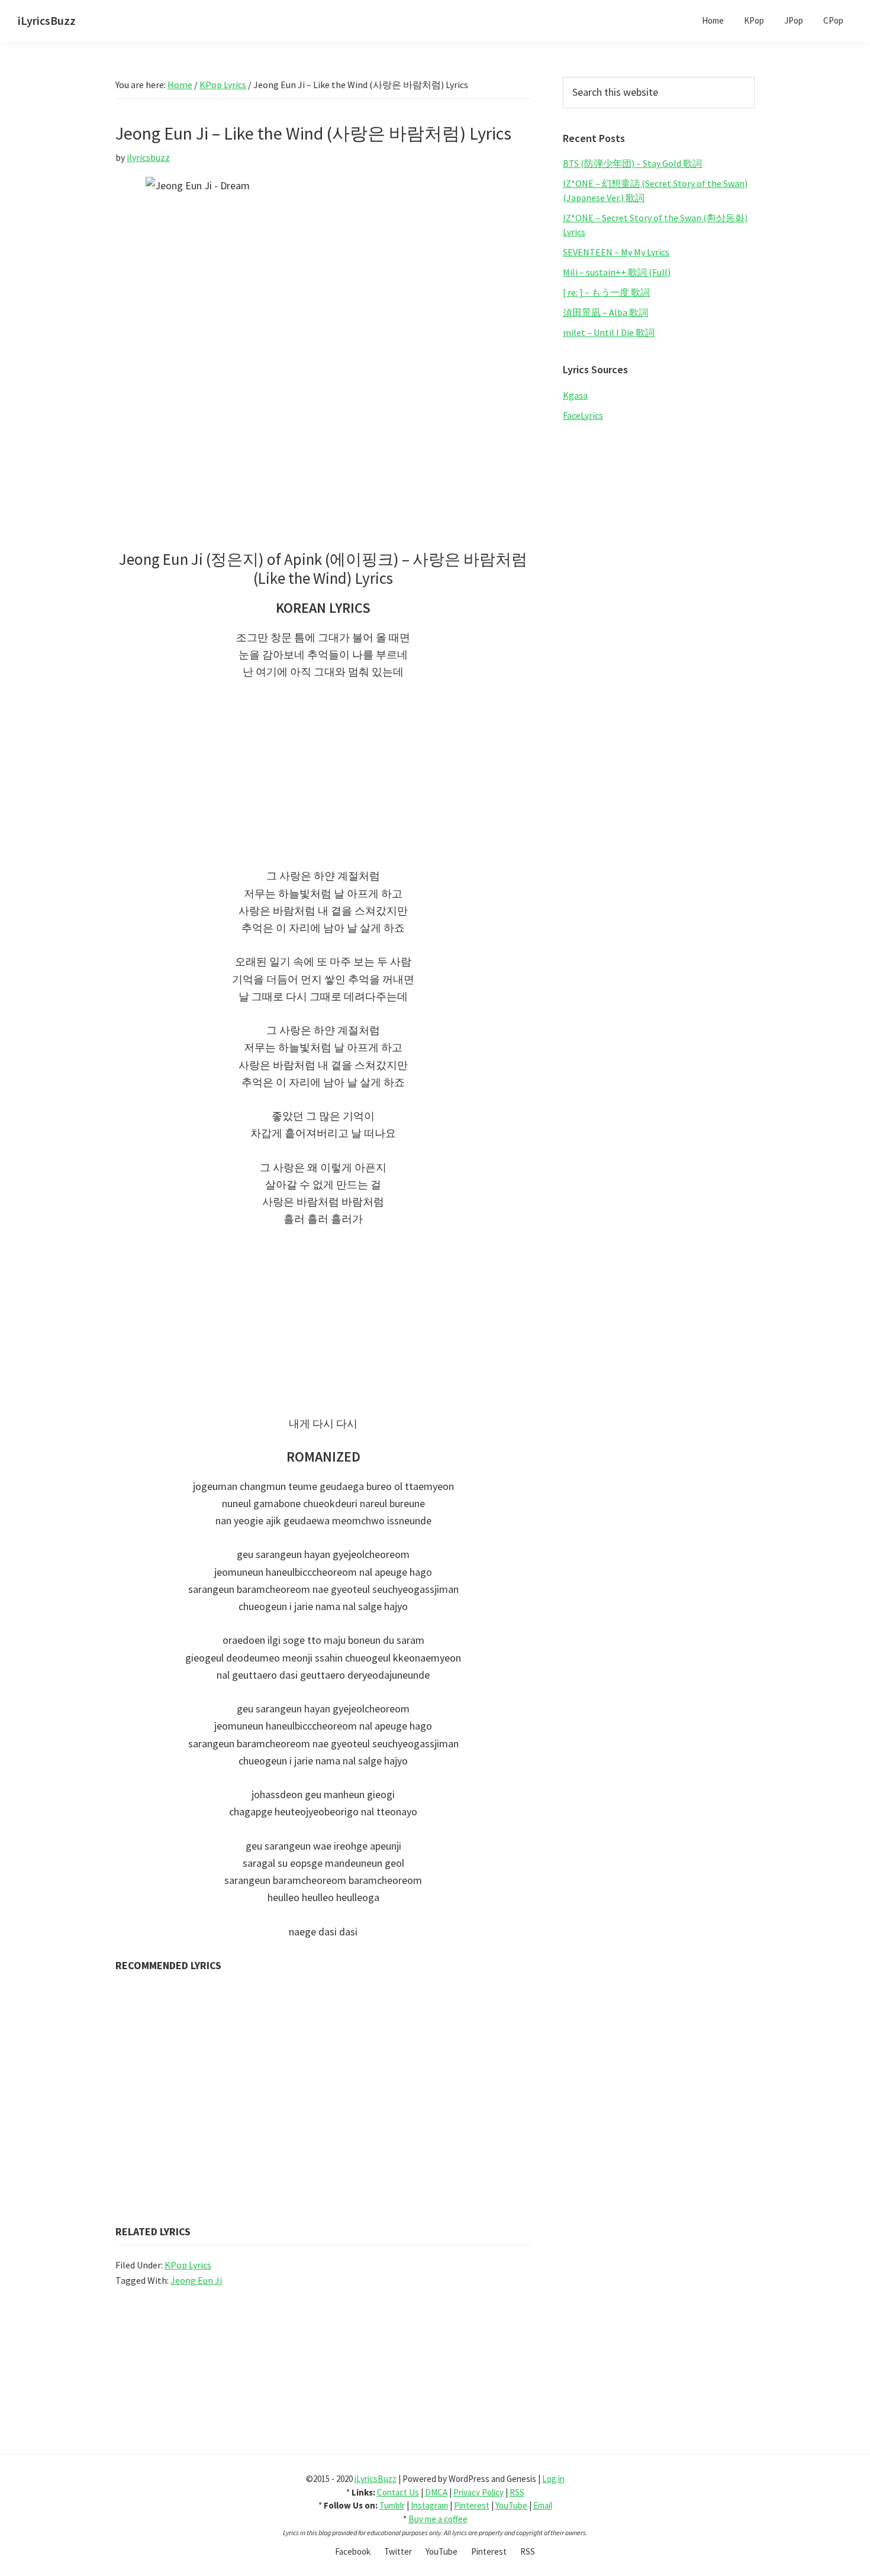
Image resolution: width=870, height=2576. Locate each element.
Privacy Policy (478, 2492)
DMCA (436, 2492)
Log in (553, 2479)
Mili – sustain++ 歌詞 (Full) (617, 272)
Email (543, 2505)
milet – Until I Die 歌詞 (609, 332)
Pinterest (472, 2505)
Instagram (429, 2505)
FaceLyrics (583, 415)
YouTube (511, 2505)
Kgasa (575, 395)
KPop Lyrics (188, 2265)
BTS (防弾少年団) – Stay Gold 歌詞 (632, 163)
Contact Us (398, 2492)
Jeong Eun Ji (196, 2280)
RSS (517, 2492)
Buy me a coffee (438, 2519)
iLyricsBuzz (47, 20)
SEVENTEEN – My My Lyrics (616, 252)
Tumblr (392, 2505)
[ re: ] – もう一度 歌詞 (606, 292)
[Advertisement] (323, 780)
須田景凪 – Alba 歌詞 (605, 312)
